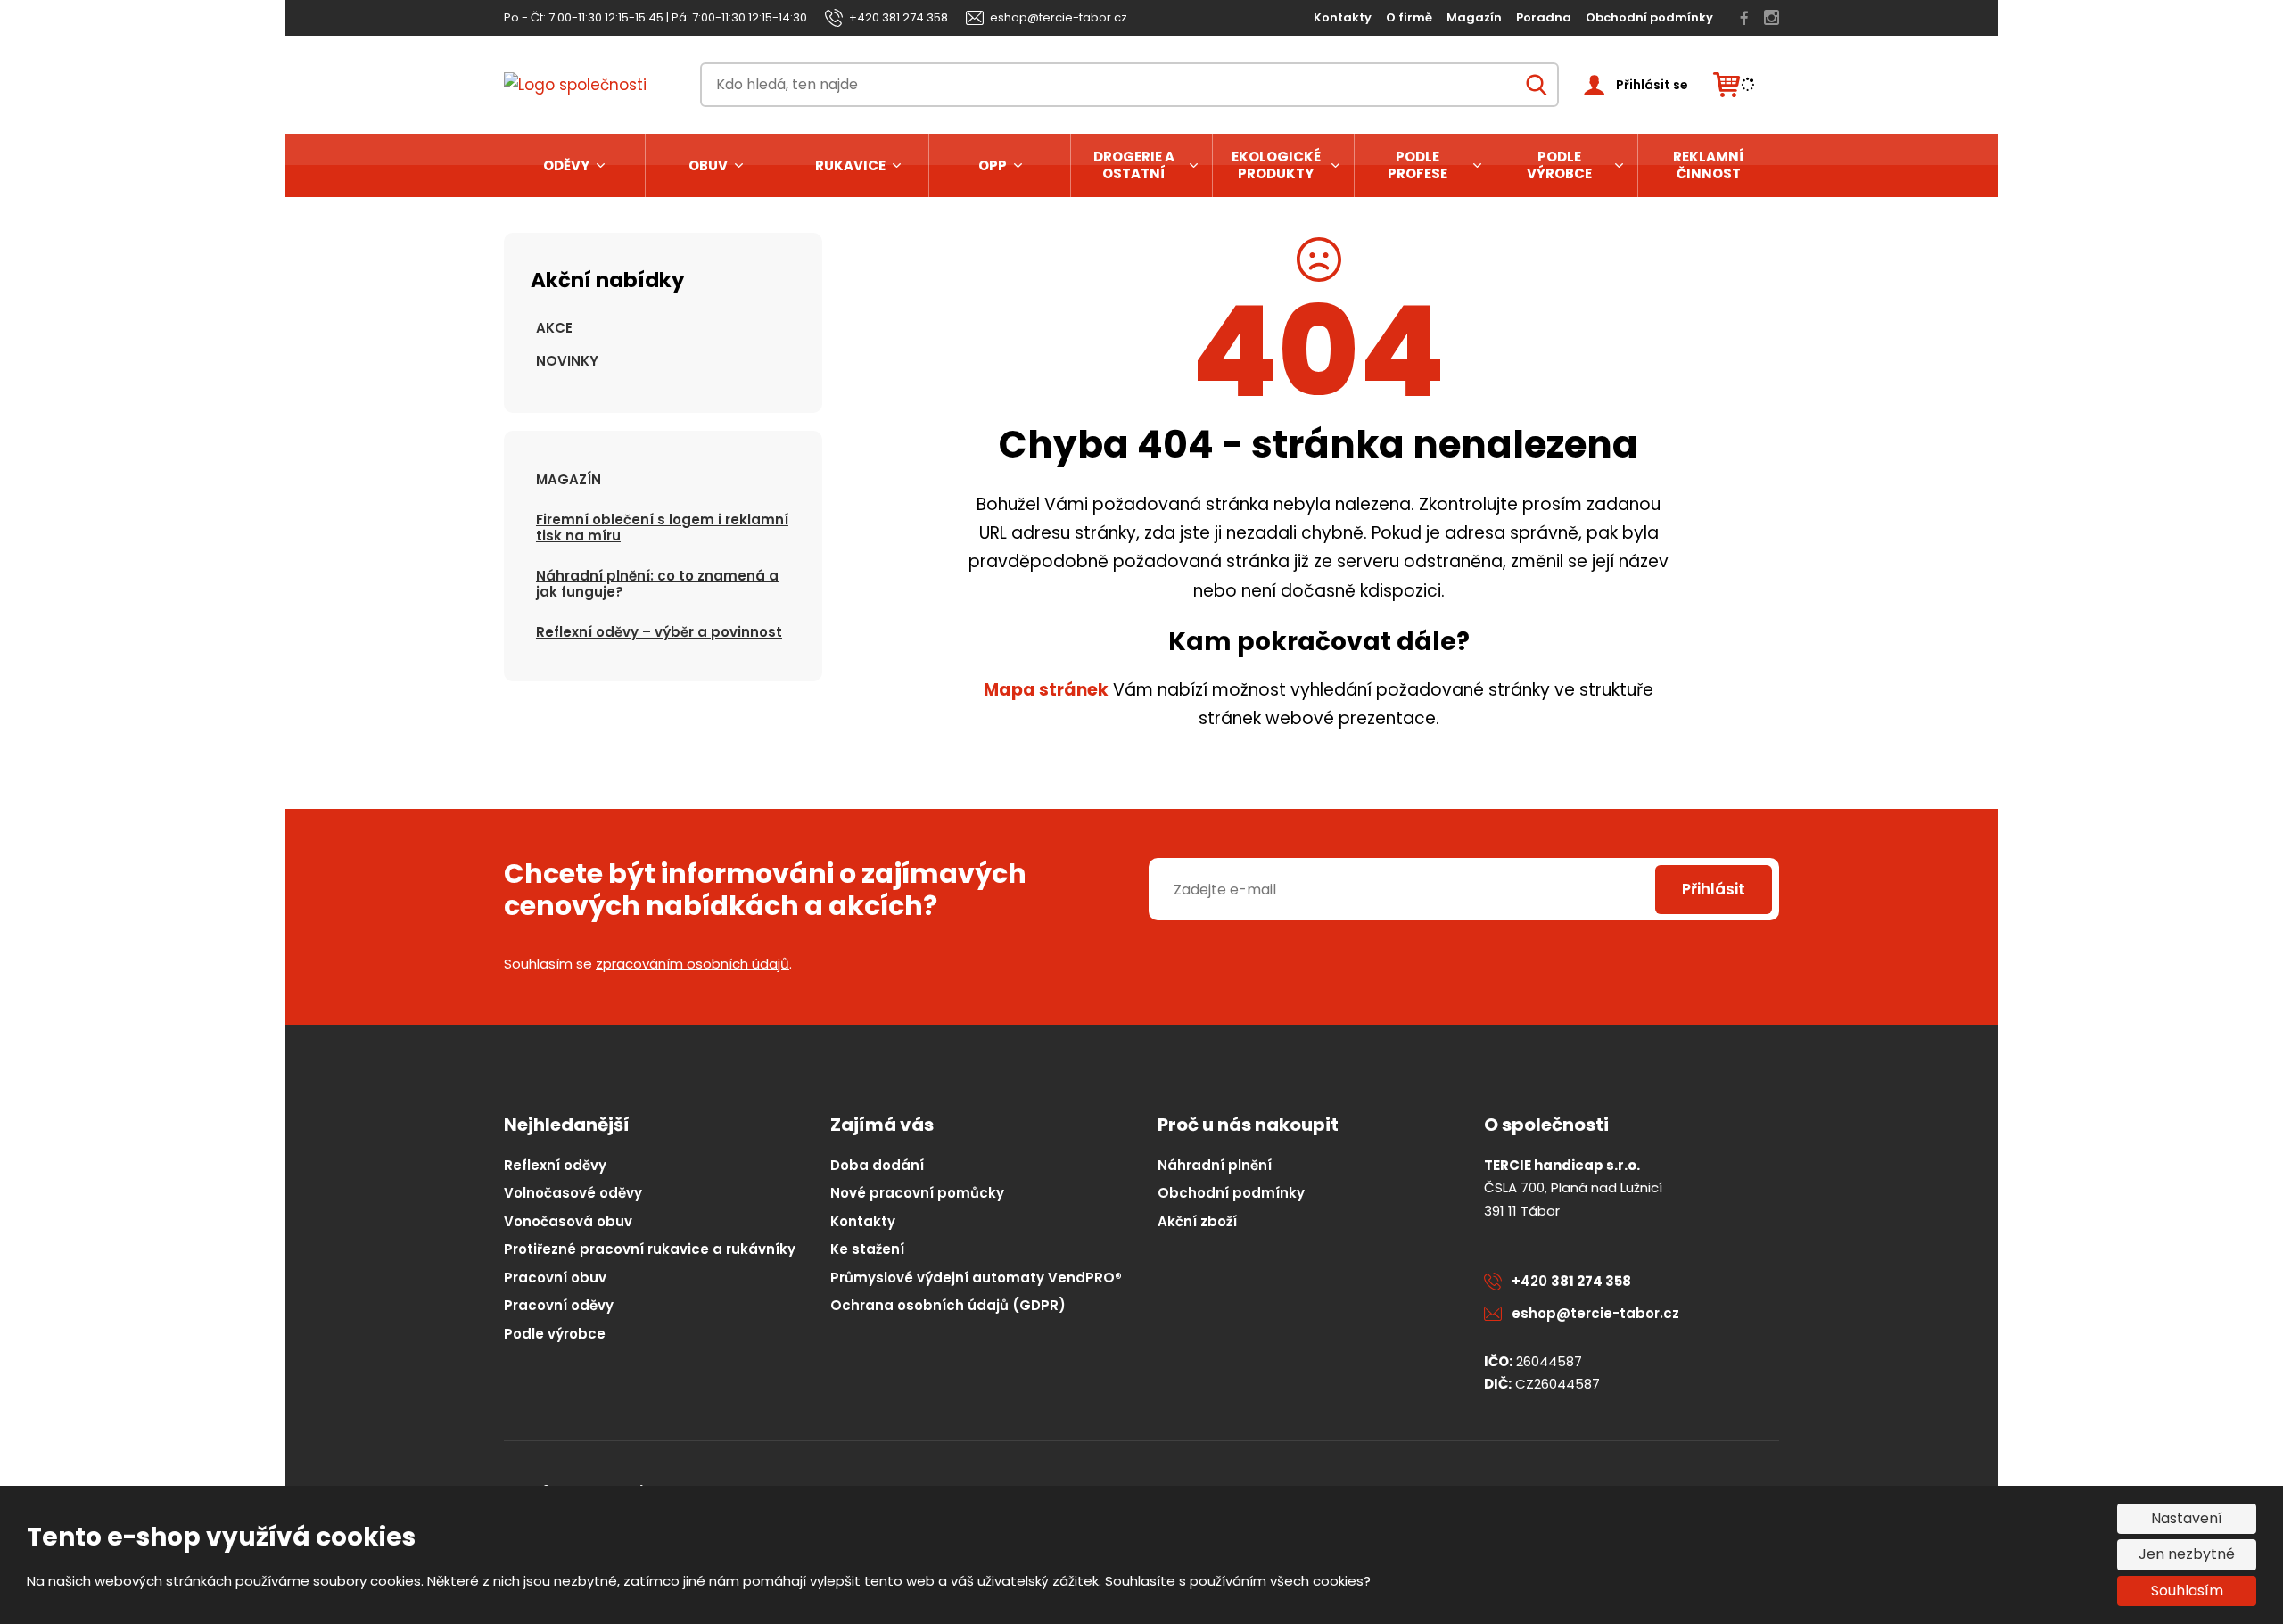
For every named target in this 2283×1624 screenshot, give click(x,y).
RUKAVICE (850, 165)
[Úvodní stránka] (589, 85)
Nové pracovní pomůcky (917, 1193)
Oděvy (566, 165)
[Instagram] (1772, 18)
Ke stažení (867, 1249)
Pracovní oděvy (559, 1305)
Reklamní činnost (1709, 165)
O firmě (1409, 17)
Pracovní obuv (555, 1278)
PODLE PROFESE (1418, 165)
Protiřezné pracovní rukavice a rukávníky (650, 1249)
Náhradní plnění (1215, 1165)
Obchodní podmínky (1649, 17)
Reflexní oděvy (555, 1165)
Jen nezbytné (2187, 1554)
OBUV (708, 165)
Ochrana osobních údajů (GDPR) (948, 1305)
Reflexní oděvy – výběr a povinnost (659, 632)
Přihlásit (1714, 889)
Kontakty (1343, 17)
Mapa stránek (1046, 690)
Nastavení (2187, 1518)
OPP (993, 165)
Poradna (1544, 17)
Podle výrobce (1559, 165)
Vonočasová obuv (568, 1221)
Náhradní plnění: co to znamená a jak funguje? (657, 584)
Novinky (567, 361)
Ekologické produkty (1276, 165)
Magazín (1474, 17)
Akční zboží (1197, 1221)
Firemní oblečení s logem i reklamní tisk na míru (662, 528)
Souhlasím (2187, 1591)
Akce (554, 328)
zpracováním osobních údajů (692, 964)
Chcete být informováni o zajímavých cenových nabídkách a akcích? (765, 890)
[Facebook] (1744, 18)
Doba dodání (877, 1165)
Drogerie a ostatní (1134, 165)
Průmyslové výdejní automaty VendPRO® (976, 1278)
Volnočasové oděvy (573, 1193)
